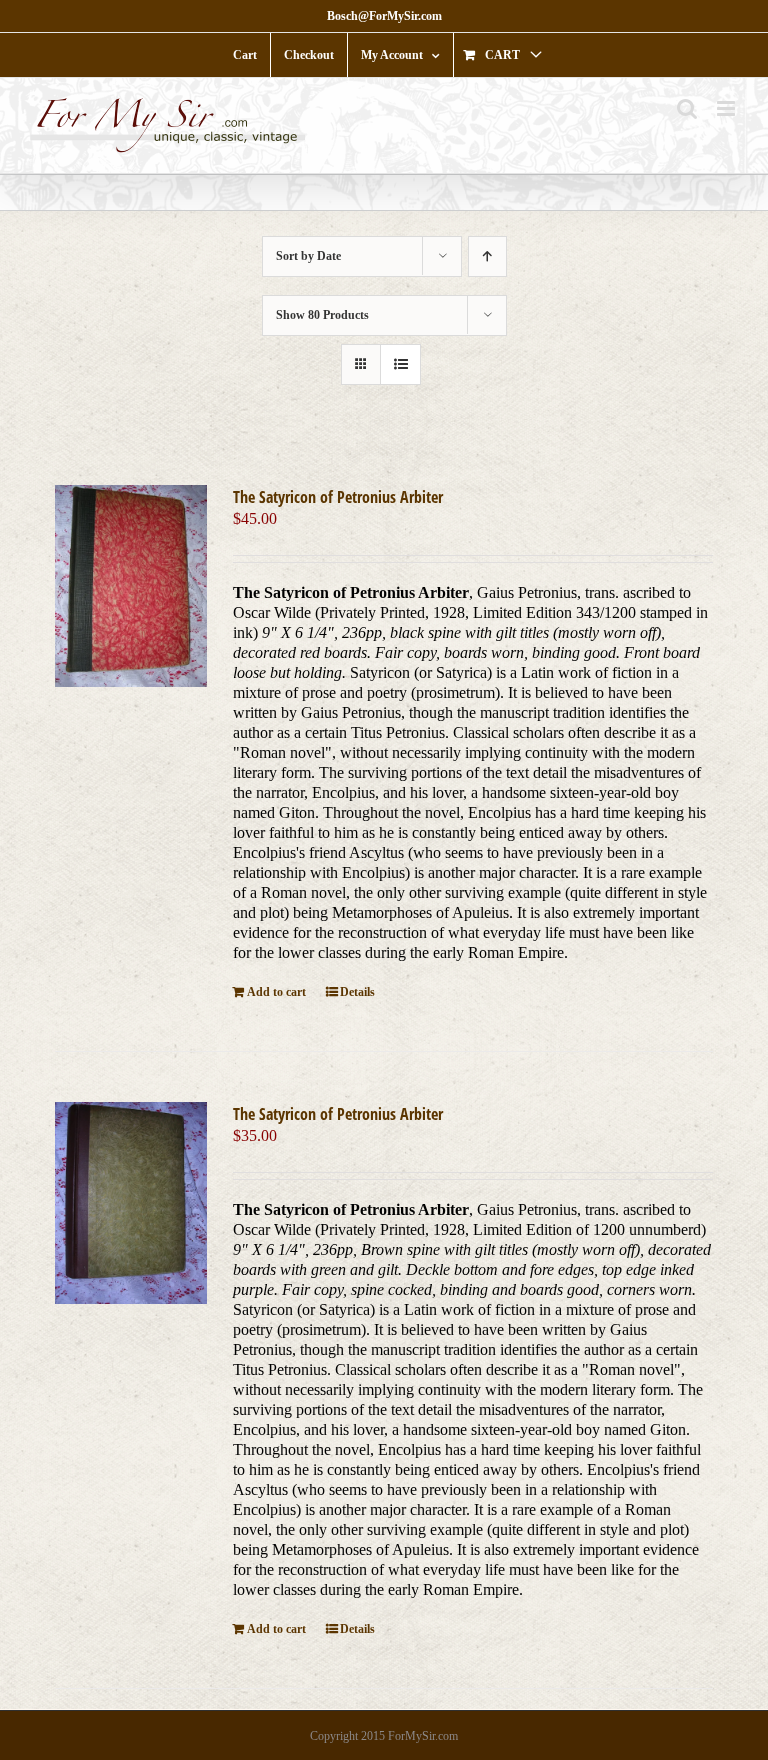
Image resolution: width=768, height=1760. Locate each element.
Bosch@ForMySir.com (384, 16)
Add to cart (276, 992)
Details (357, 992)
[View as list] (400, 364)
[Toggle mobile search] (687, 108)
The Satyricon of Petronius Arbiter (338, 497)
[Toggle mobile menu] (727, 108)
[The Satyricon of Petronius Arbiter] (130, 586)
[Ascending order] (487, 256)
